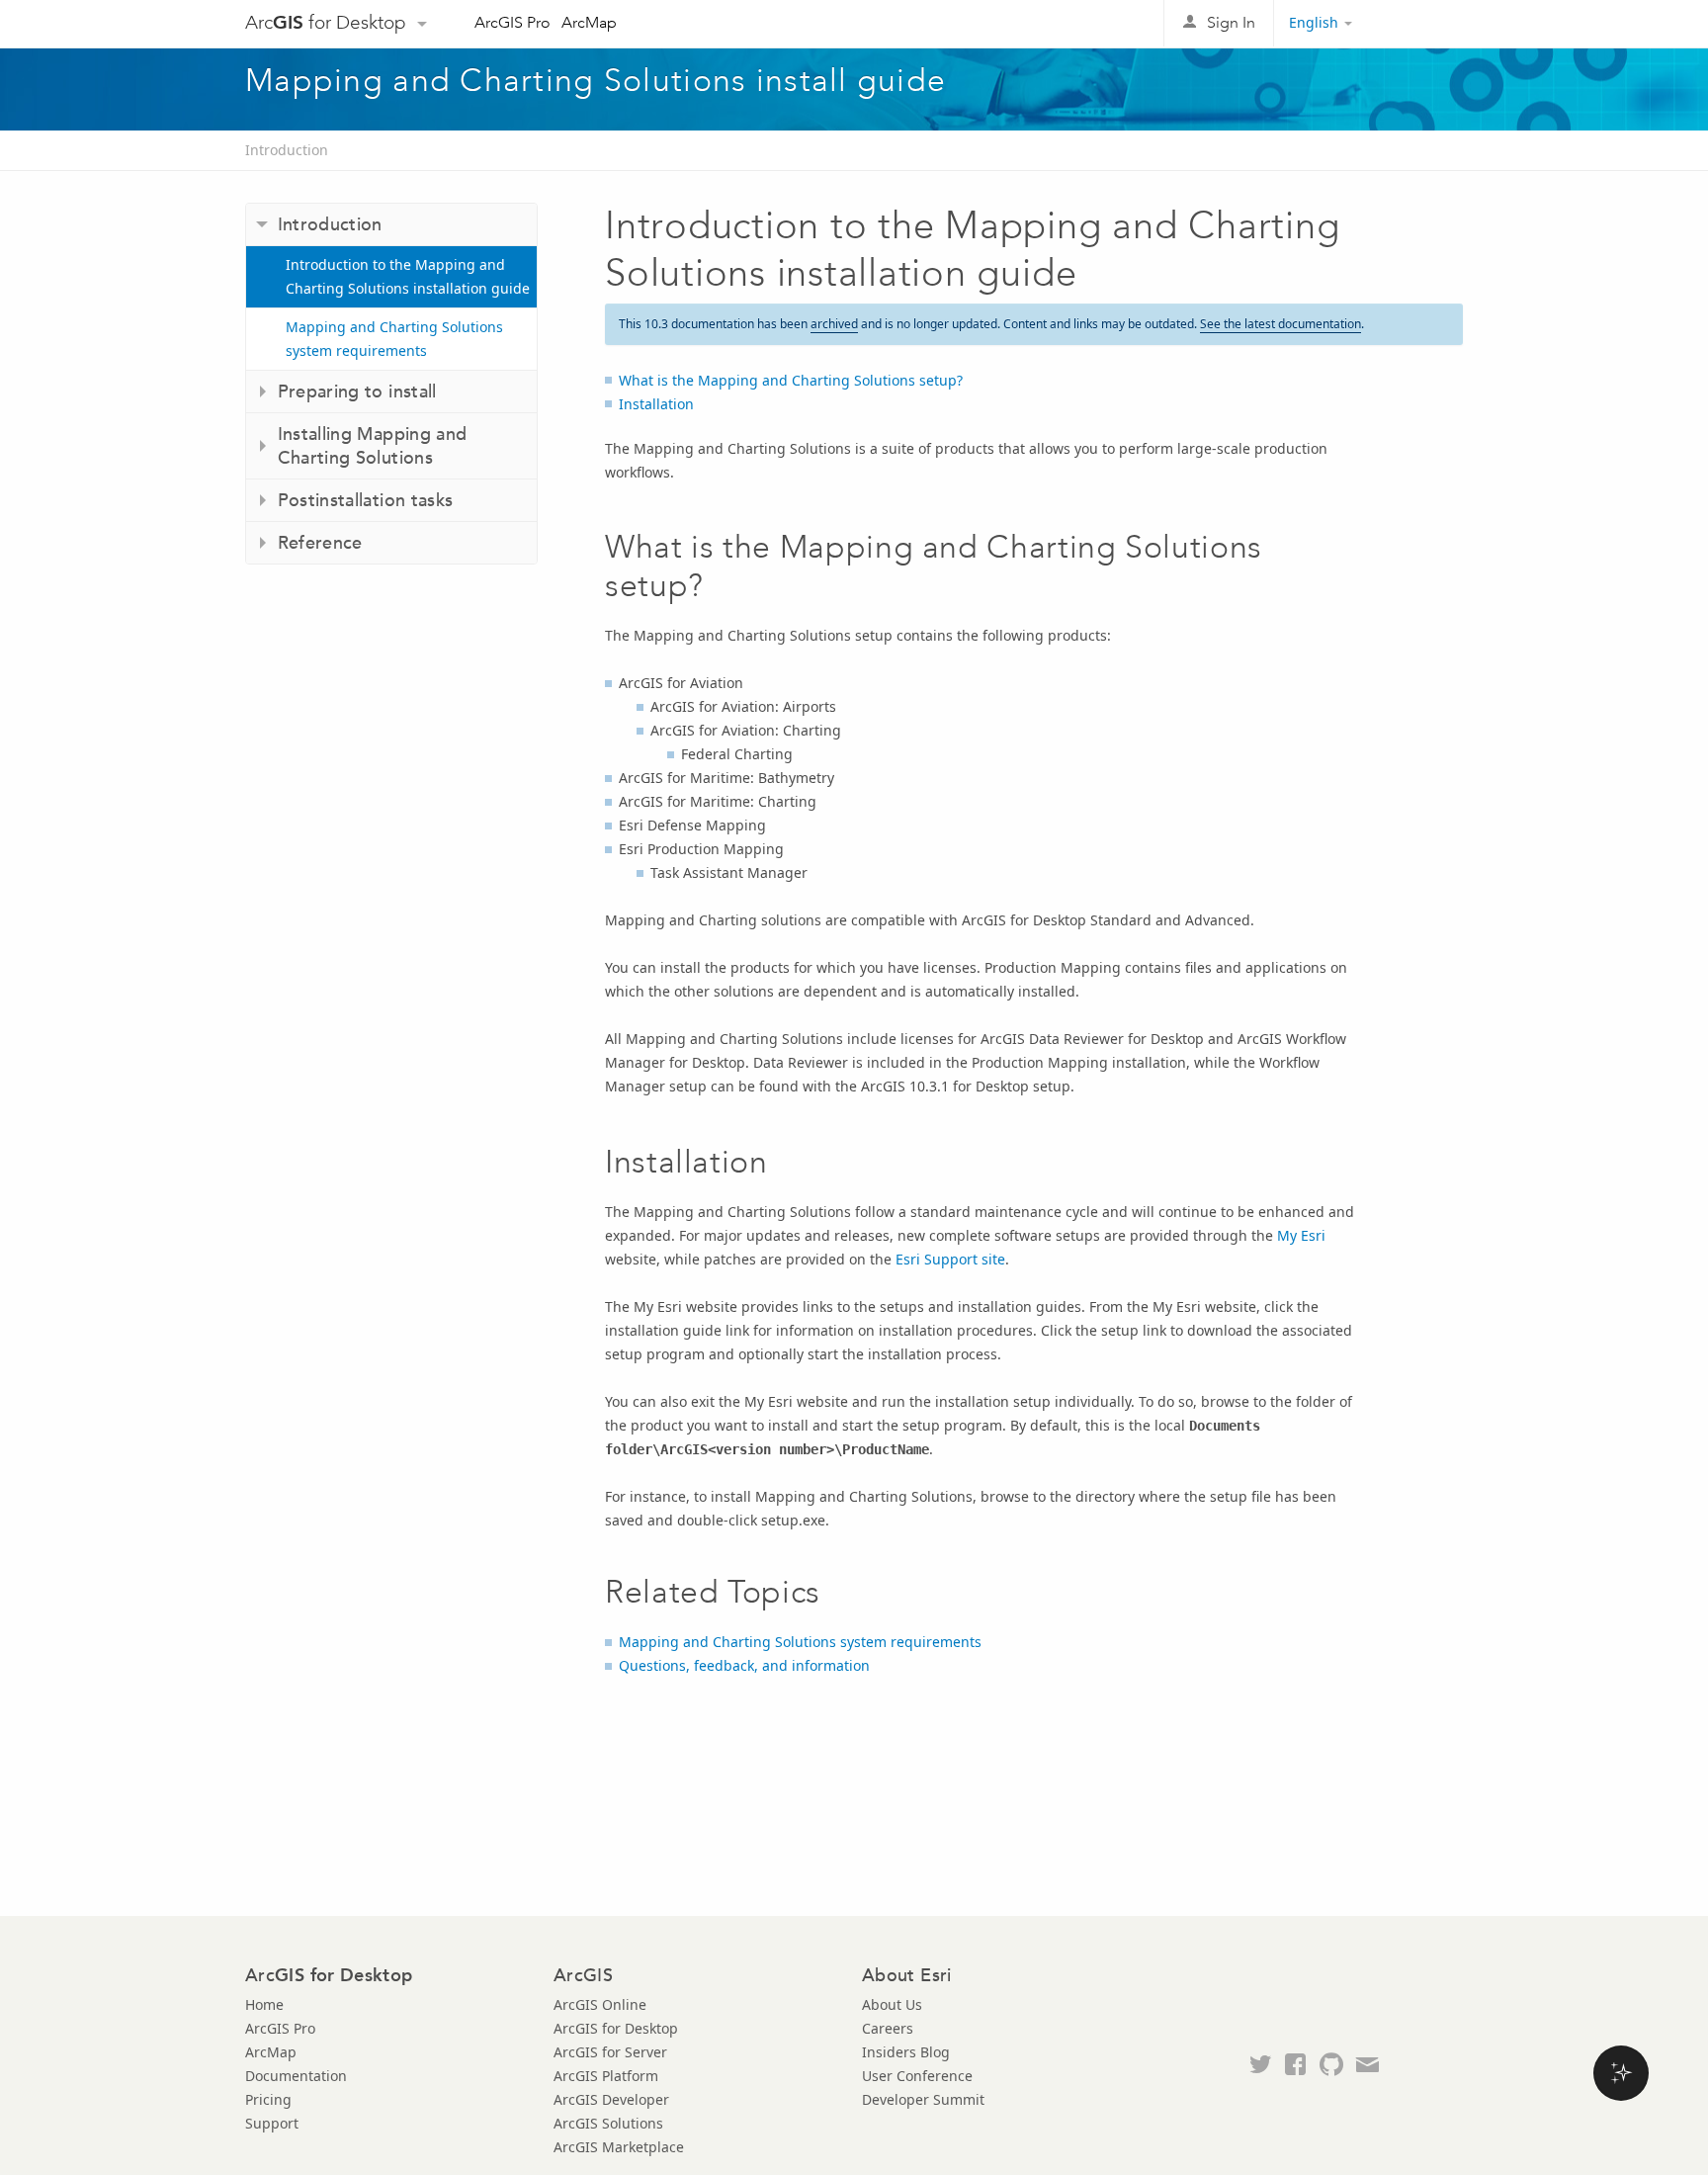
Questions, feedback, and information (744, 1665)
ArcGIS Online (600, 2004)
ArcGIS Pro (512, 22)
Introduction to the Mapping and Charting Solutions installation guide (408, 276)
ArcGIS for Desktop (616, 2028)
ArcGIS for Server (610, 2052)
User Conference (917, 2076)
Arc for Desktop (326, 22)
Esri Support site (950, 1259)
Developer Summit (923, 2099)
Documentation (296, 2076)
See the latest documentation (1281, 324)
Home (264, 2004)
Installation (656, 404)
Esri (1421, 24)
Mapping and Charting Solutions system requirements (394, 339)
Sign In (1231, 22)
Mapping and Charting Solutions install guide (596, 80)
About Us (892, 2004)
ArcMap (589, 22)
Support (272, 2123)
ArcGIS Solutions (608, 2123)
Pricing (268, 2099)
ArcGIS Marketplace (619, 2147)
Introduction (287, 150)
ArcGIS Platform (606, 2076)
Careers (888, 2028)
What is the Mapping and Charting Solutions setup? (791, 380)
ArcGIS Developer (611, 2099)
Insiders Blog (906, 2052)
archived (834, 324)
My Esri (1301, 1235)
